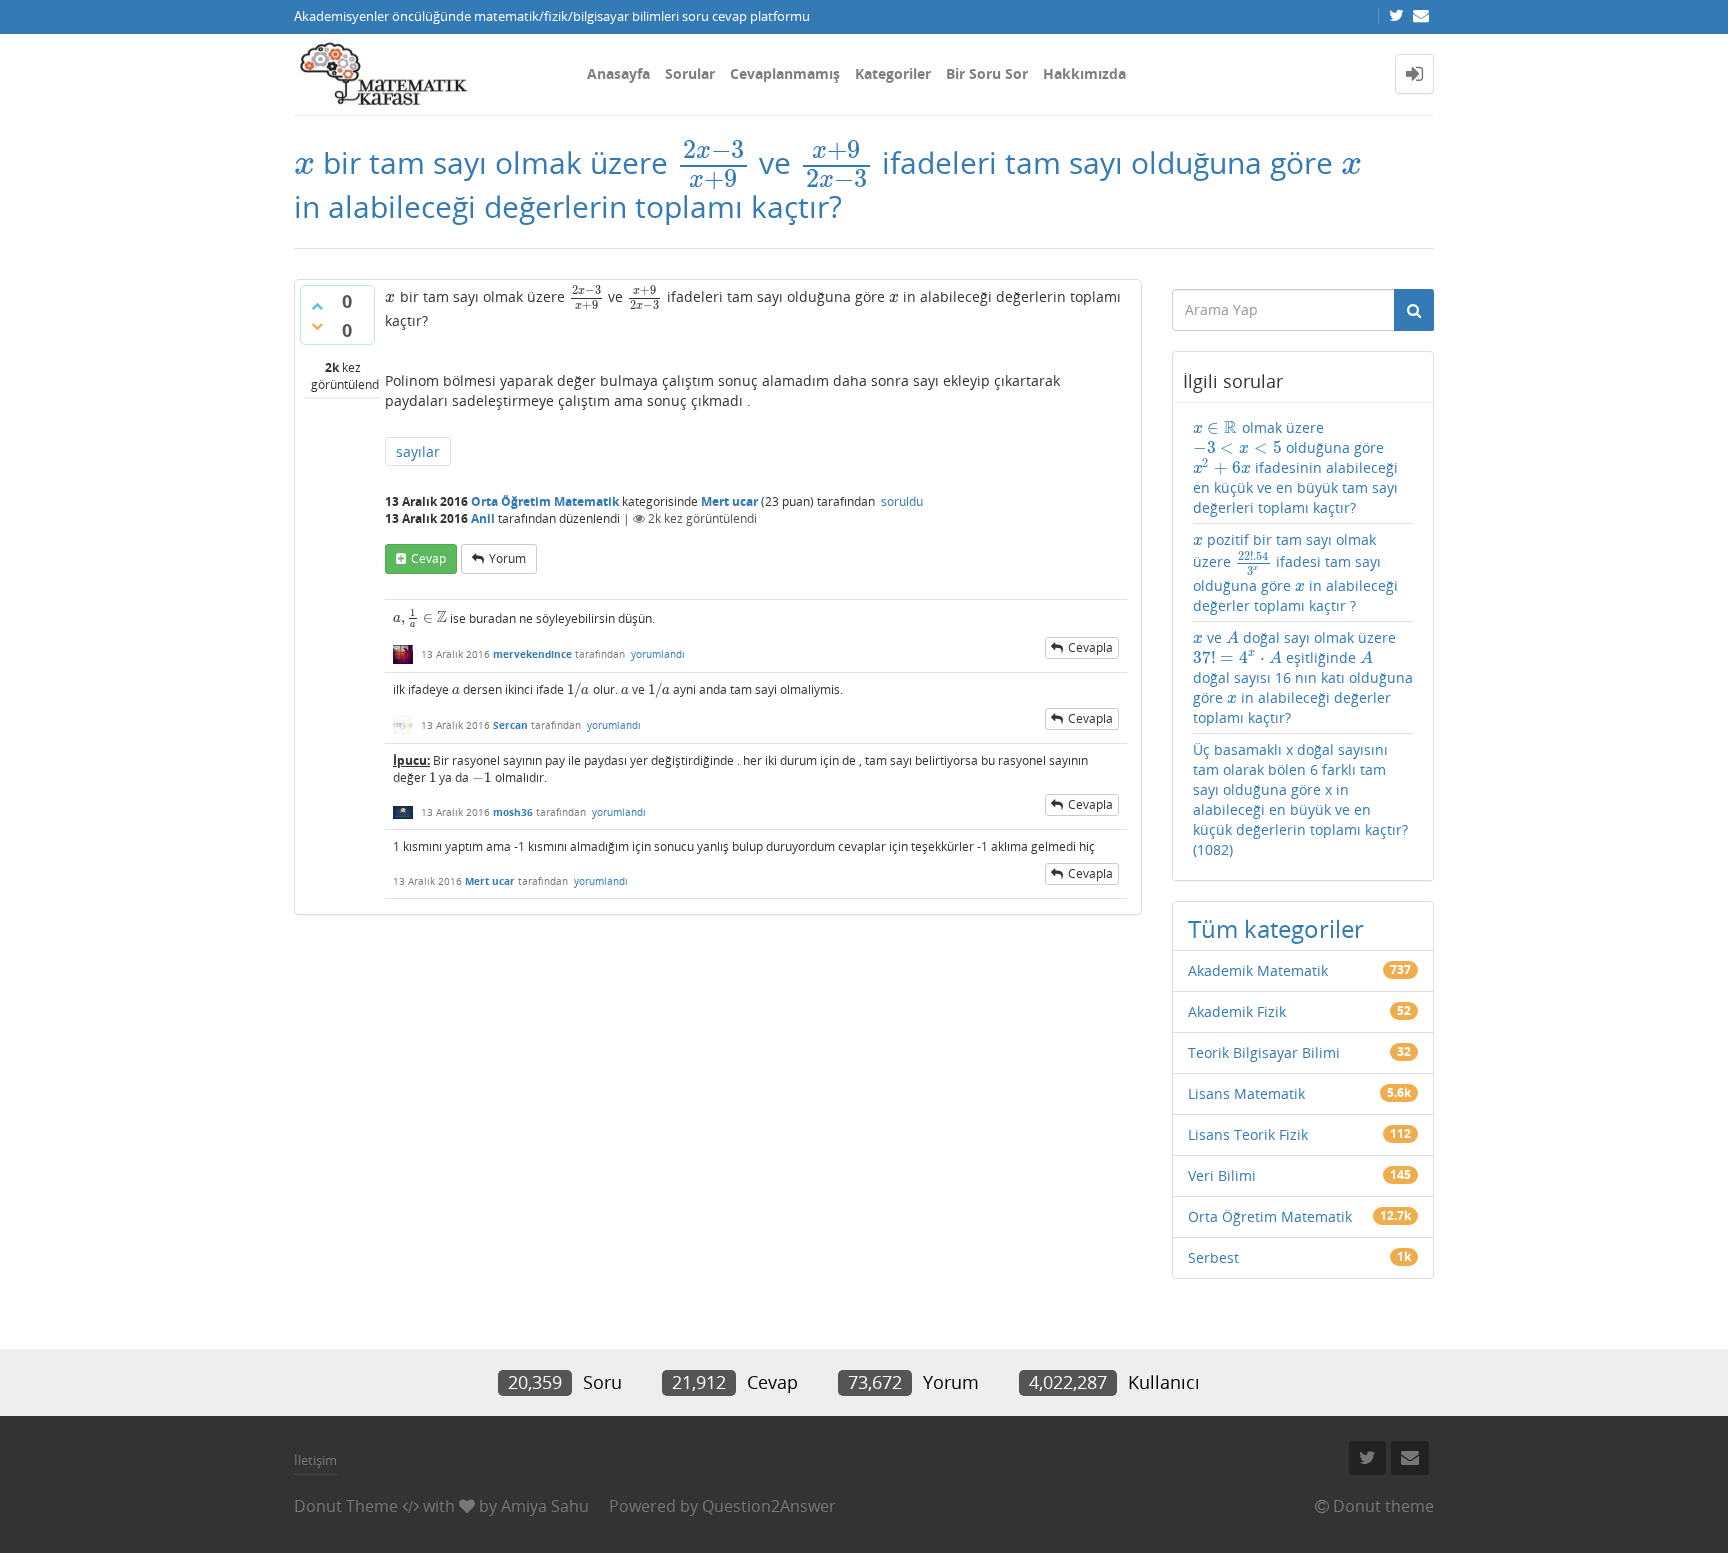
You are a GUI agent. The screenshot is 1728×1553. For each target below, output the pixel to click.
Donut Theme (346, 1506)
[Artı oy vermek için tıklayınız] (317, 306)
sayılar (418, 451)
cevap (428, 558)
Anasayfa (618, 73)
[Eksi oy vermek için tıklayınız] (317, 326)
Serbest (1213, 1257)
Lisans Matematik (1246, 1093)
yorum (507, 558)
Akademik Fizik (1237, 1011)
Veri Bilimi (1222, 1175)
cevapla (1090, 647)
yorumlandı (658, 654)
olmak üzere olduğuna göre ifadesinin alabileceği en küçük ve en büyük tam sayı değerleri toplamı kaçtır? (1295, 467)
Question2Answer (769, 1506)
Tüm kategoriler (1276, 928)
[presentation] (304, 162)
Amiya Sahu (545, 1506)
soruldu (902, 501)
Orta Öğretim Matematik (545, 501)
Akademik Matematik (1258, 970)
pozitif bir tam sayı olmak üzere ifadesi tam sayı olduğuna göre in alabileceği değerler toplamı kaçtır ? (1296, 572)
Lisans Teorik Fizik (1248, 1134)
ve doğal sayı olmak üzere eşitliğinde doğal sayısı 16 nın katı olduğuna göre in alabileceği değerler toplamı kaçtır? (1303, 677)
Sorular (690, 73)
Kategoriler (893, 73)
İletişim (315, 1460)
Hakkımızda (1084, 73)
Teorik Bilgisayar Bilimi (1264, 1052)
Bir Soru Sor (987, 73)
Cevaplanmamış (785, 73)
